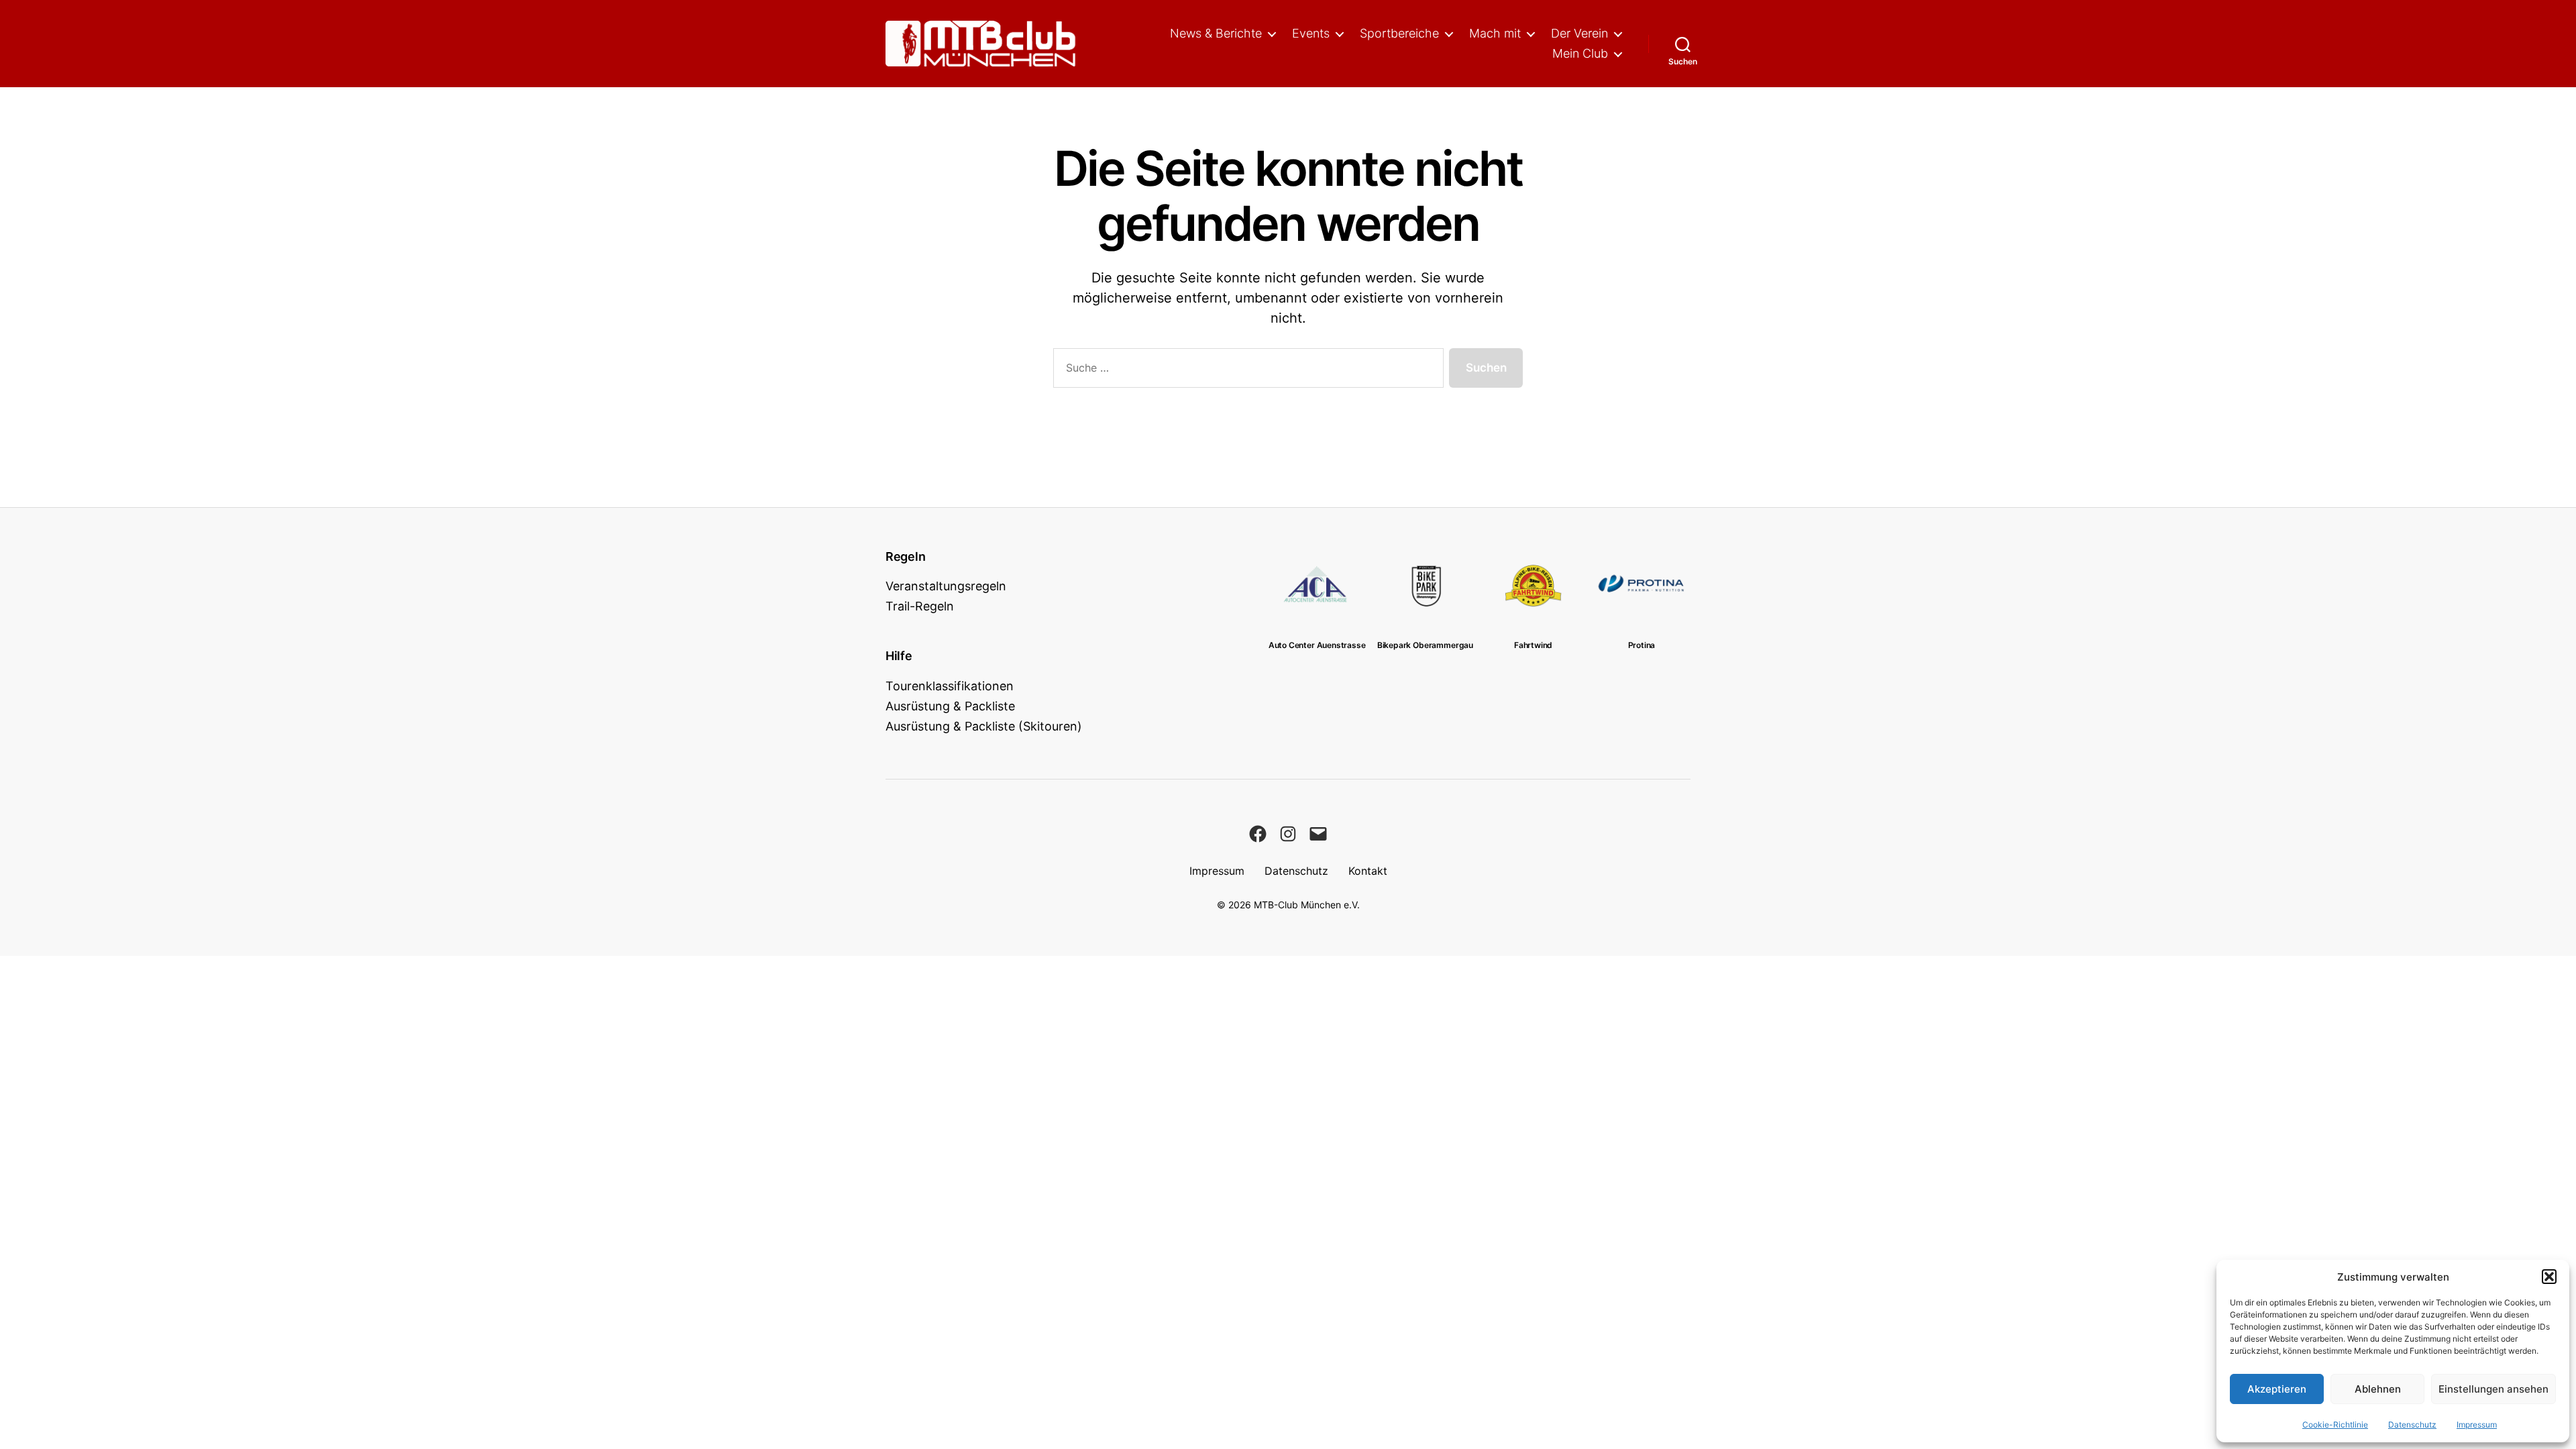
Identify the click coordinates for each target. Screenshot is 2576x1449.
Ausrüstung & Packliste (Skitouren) (984, 726)
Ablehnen (2378, 1389)
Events (1311, 33)
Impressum (2477, 1425)
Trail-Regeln (920, 606)
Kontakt (1368, 871)
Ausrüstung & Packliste (950, 706)
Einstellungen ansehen (2493, 1389)
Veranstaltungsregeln (946, 586)
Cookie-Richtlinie (2335, 1425)
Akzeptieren (2277, 1389)
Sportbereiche (1399, 33)
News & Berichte (1216, 33)
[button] (2549, 1277)
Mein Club (1580, 53)
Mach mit (1495, 33)
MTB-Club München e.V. (1307, 905)
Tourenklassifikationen (950, 686)
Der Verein (1579, 33)
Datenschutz (2412, 1425)
